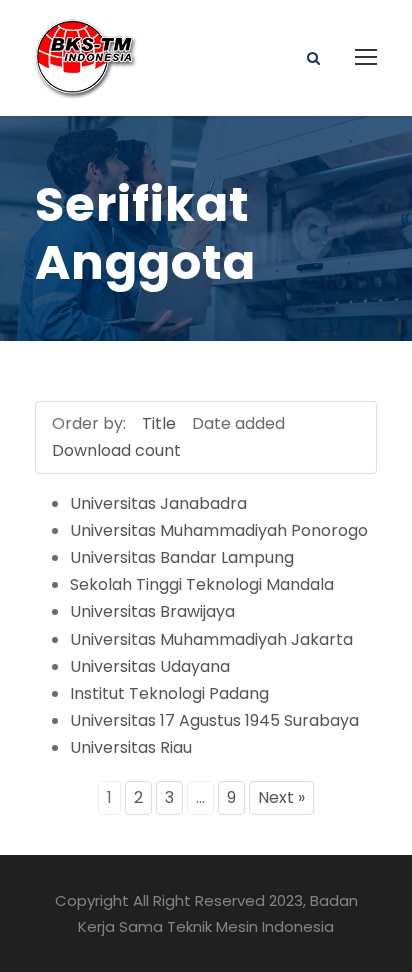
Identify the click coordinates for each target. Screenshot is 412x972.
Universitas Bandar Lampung (182, 557)
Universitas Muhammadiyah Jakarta (211, 639)
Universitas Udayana (150, 666)
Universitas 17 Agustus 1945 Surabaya (214, 720)
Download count (116, 450)
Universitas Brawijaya (152, 611)
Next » (281, 797)
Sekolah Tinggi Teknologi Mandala (202, 584)
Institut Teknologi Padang (169, 693)
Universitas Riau (131, 747)
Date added (238, 423)
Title (159, 423)
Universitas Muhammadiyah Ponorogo (219, 530)
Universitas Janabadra (158, 503)
